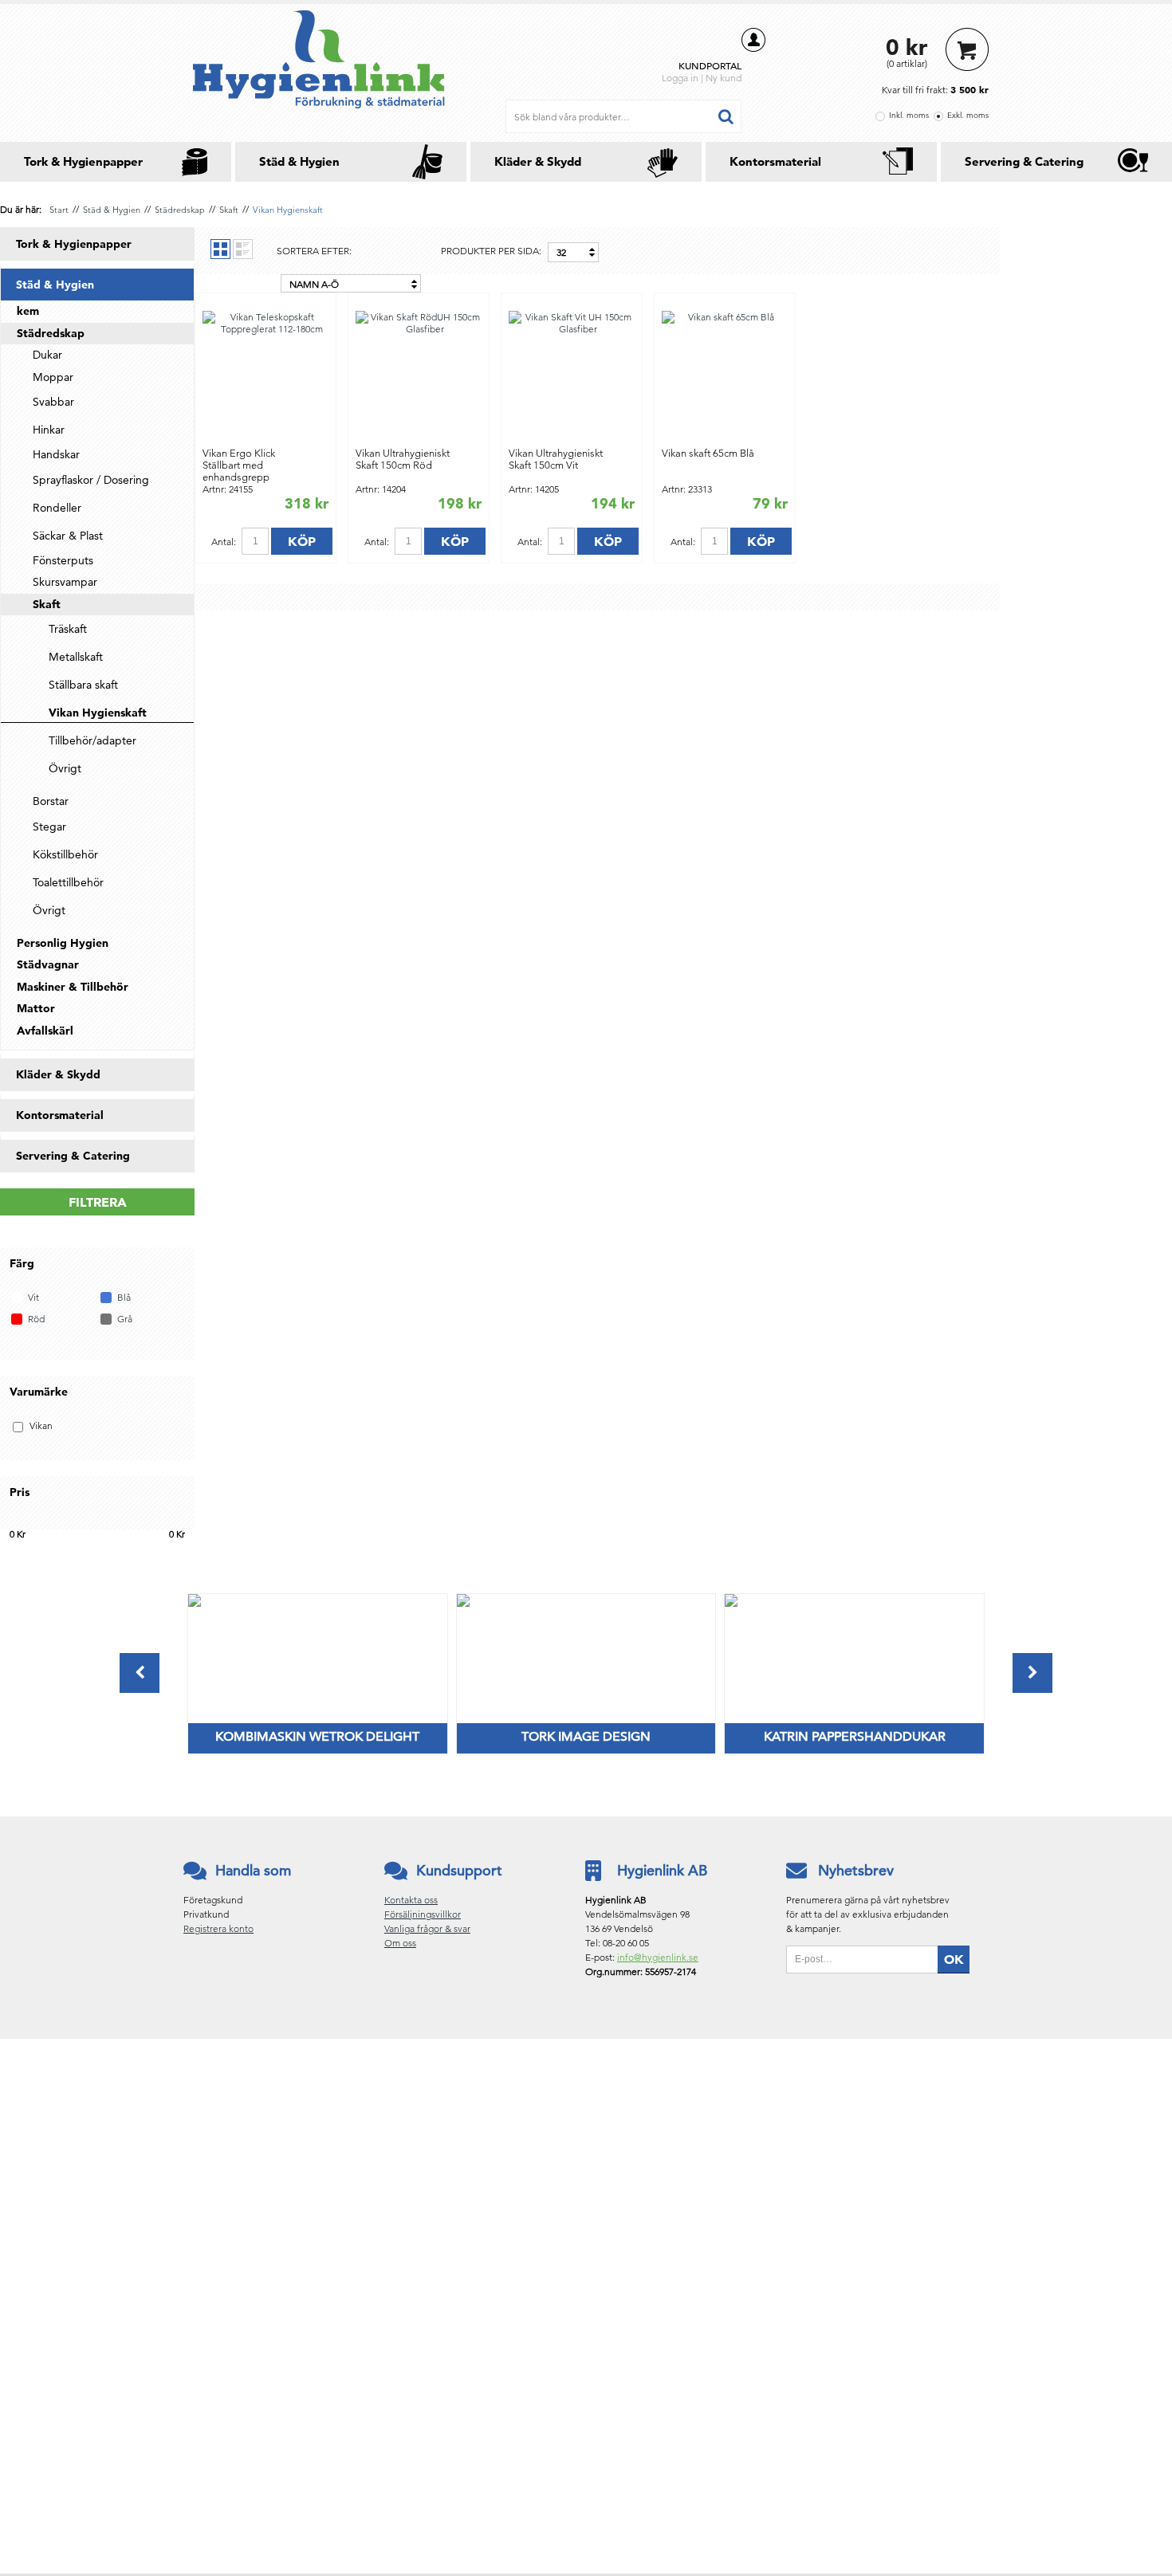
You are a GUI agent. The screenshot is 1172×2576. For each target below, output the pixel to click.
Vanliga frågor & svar (427, 1928)
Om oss (400, 1943)
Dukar (47, 355)
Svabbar (53, 402)
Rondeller (57, 508)
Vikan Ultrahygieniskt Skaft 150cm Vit (556, 459)
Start (59, 210)
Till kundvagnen (967, 49)
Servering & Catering (1024, 161)
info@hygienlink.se (658, 1957)
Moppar (53, 377)
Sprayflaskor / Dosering (91, 480)
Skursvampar (65, 582)
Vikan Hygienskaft (288, 210)
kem (28, 311)
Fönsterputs (63, 560)
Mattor (36, 1008)
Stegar (49, 827)
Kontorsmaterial (775, 161)
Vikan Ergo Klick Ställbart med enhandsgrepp (239, 465)
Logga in (680, 78)
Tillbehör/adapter (92, 740)
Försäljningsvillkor (423, 1914)
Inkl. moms (909, 115)
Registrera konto (218, 1928)
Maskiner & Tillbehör (73, 987)
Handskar (56, 454)
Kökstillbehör (65, 854)
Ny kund (724, 78)
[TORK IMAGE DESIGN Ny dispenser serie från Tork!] (463, 1603)
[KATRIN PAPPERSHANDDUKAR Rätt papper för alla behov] (731, 1603)
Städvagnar (48, 964)
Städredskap (180, 210)
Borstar (51, 801)
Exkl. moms (968, 115)
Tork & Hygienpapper (83, 161)
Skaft (229, 210)
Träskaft (68, 629)
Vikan (41, 1425)
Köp (302, 541)
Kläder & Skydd (538, 161)
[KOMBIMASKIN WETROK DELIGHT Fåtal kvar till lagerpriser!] (195, 1603)
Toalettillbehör (68, 882)
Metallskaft (76, 657)
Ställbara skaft (83, 685)
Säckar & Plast (68, 536)
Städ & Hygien (299, 161)
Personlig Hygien (63, 943)
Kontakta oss (411, 1900)
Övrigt (65, 768)
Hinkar (49, 430)
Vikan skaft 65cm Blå (708, 453)
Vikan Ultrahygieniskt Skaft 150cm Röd (403, 459)
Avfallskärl (45, 1031)
